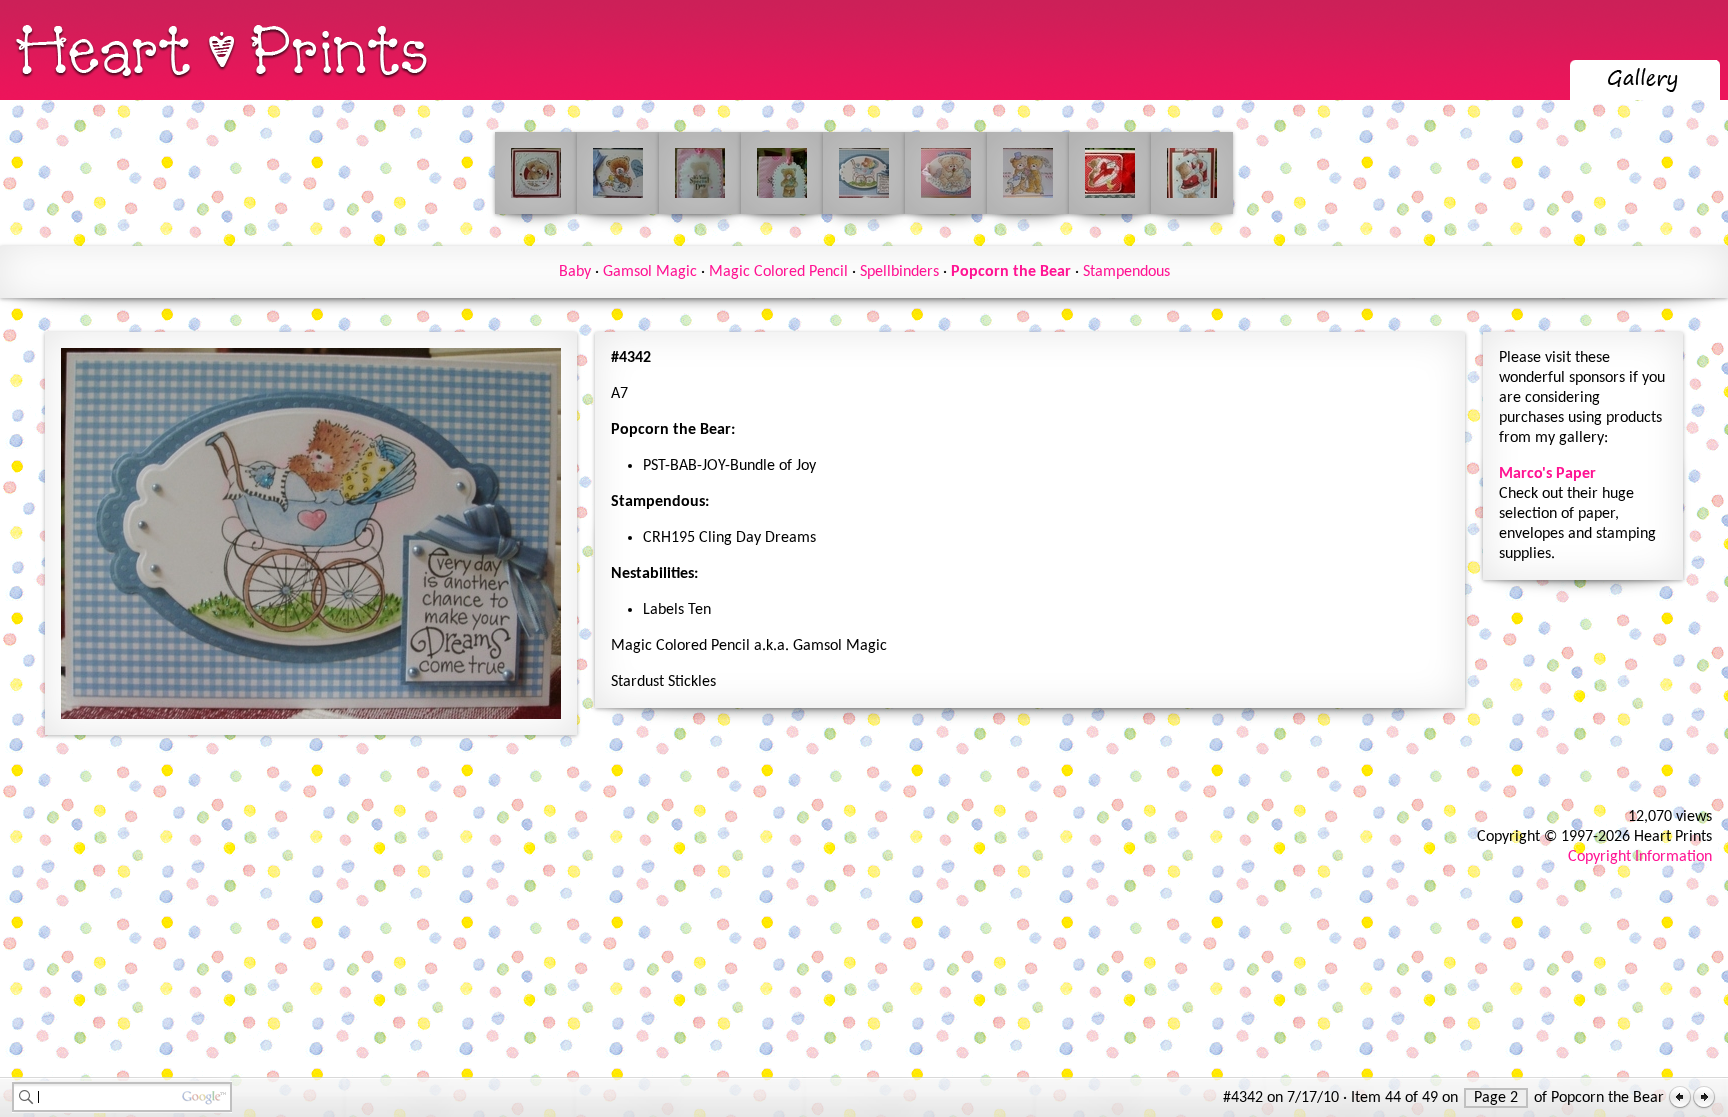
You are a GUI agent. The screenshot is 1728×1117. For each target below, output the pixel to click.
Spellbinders (899, 272)
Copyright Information (1640, 857)
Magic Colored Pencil (778, 272)
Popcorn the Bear (1011, 272)
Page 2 (1496, 1098)
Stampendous (1126, 272)
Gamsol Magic (650, 272)
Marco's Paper (1547, 474)
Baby (575, 272)
